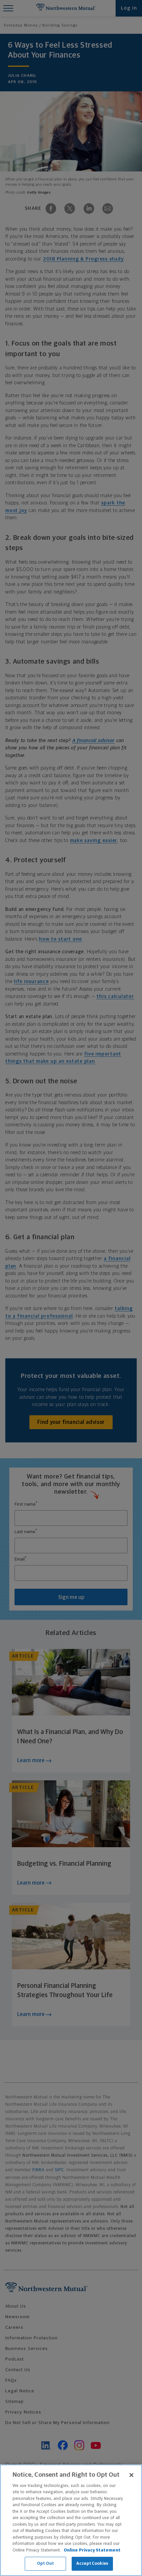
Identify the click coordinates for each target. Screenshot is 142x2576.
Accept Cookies (92, 2564)
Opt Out (45, 2564)
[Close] (131, 2475)
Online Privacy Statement (92, 2550)
